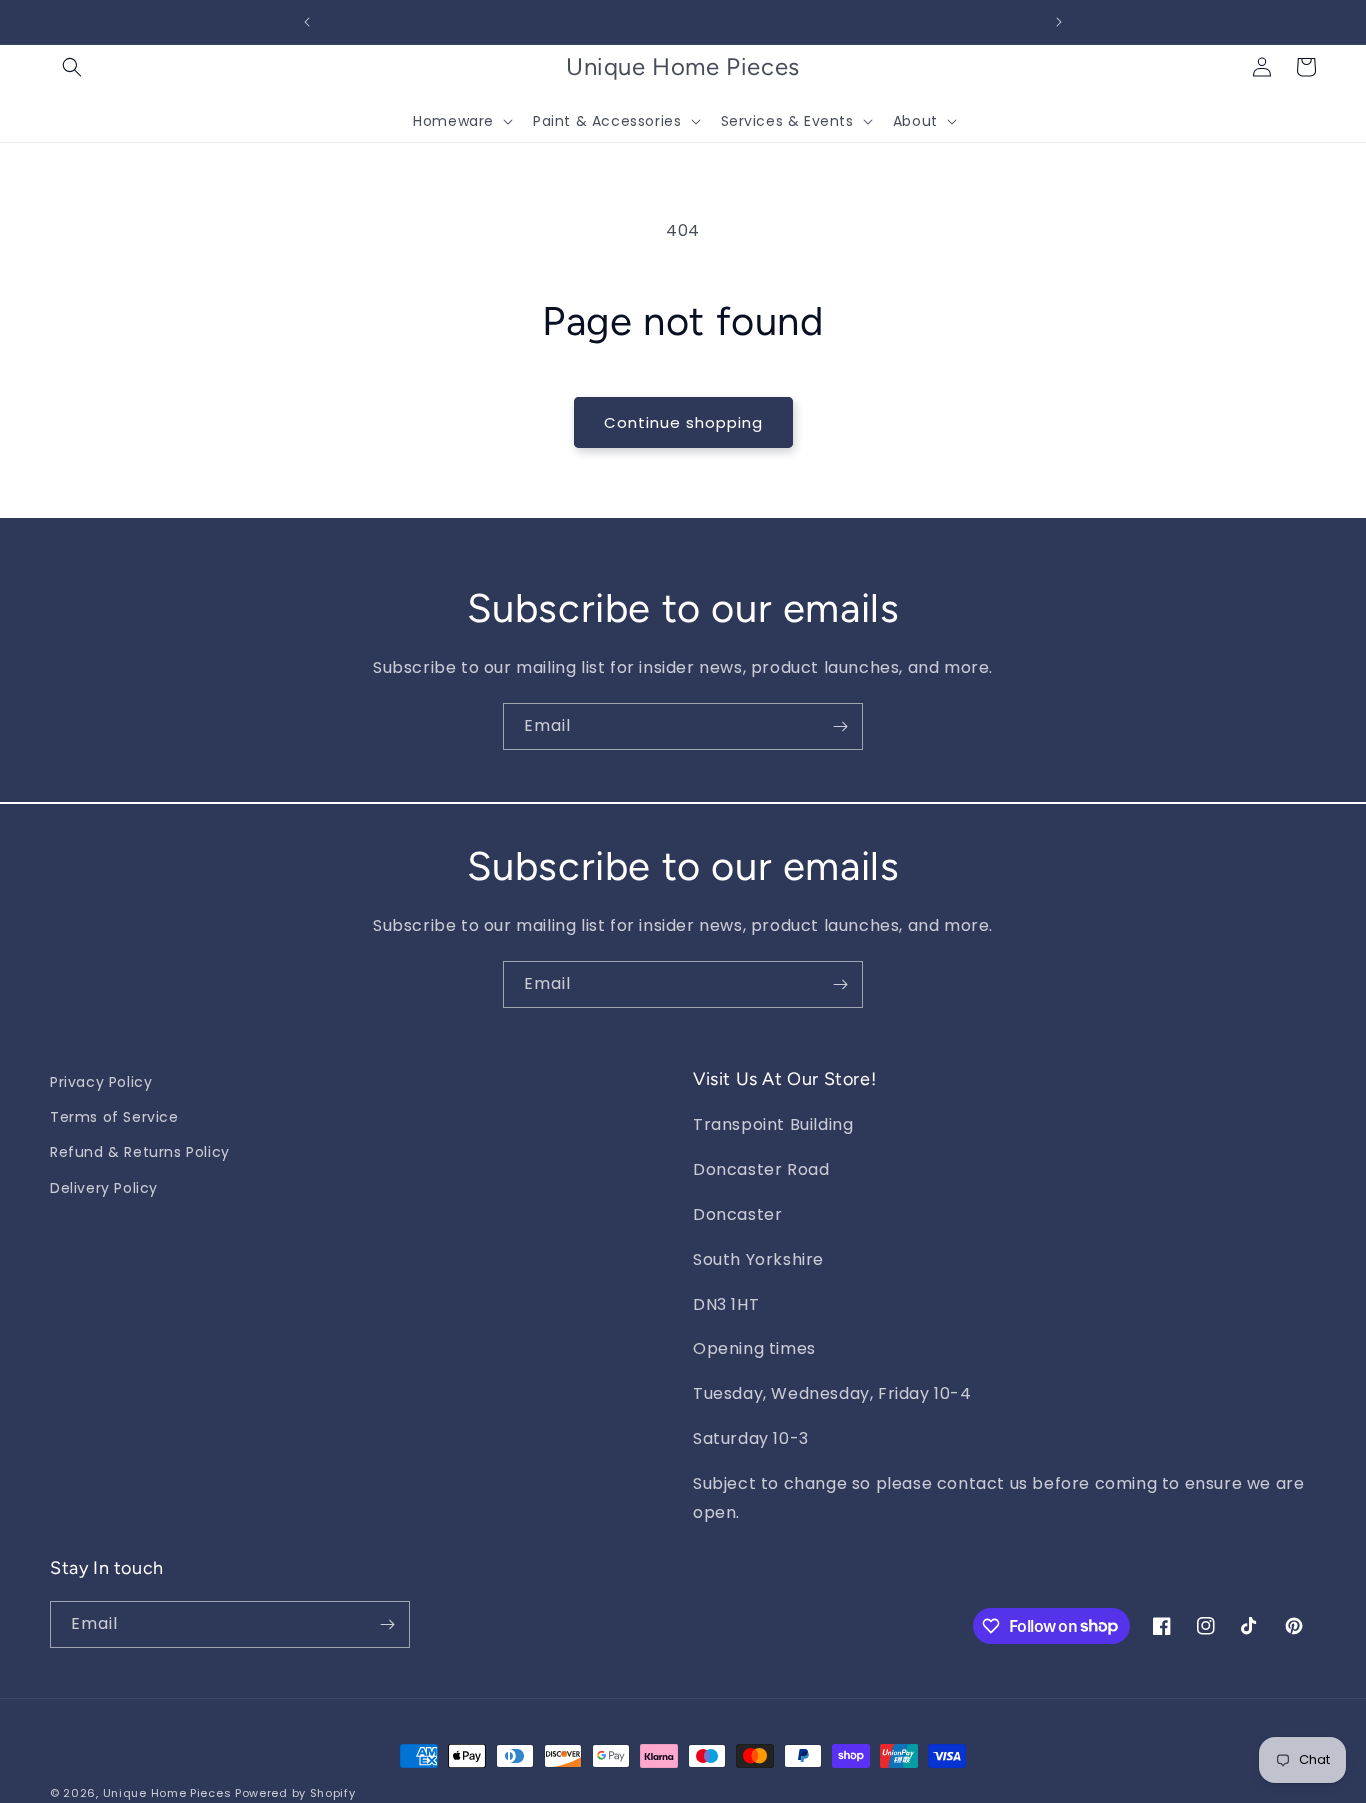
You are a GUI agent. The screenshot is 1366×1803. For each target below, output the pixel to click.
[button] (72, 67)
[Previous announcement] (307, 22)
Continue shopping (683, 422)
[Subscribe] (840, 726)
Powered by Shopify (295, 1793)
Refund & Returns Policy (140, 1152)
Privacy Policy (101, 1082)
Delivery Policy (104, 1187)
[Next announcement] (1059, 22)
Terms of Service (114, 1117)
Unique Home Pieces (167, 1793)
